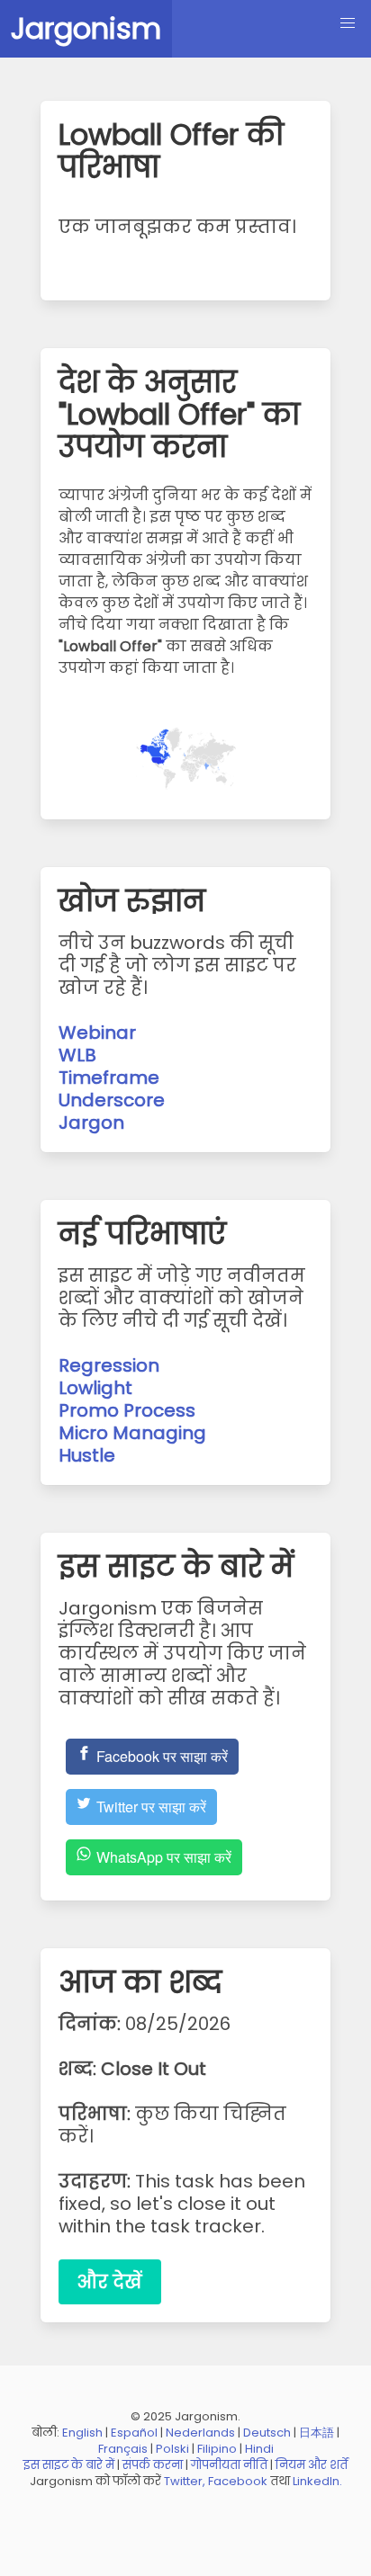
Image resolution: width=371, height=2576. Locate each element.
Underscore (112, 1100)
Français (123, 2449)
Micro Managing (132, 1433)
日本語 (317, 2433)
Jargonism (86, 28)
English (82, 2433)
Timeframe (109, 1078)
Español (134, 2433)
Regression (109, 1365)
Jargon (91, 1123)
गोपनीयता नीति (229, 2465)
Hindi (259, 2449)
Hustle (87, 1455)
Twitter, (185, 2481)
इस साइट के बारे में (69, 2465)
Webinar (97, 1033)
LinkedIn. (317, 2481)
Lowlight (95, 1388)
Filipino (217, 2449)
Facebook (238, 2481)
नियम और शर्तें (312, 2465)
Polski (172, 2449)
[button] (348, 23)
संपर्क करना (153, 2465)
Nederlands (200, 2433)
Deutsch (267, 2433)
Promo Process (127, 1410)
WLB (77, 1055)
